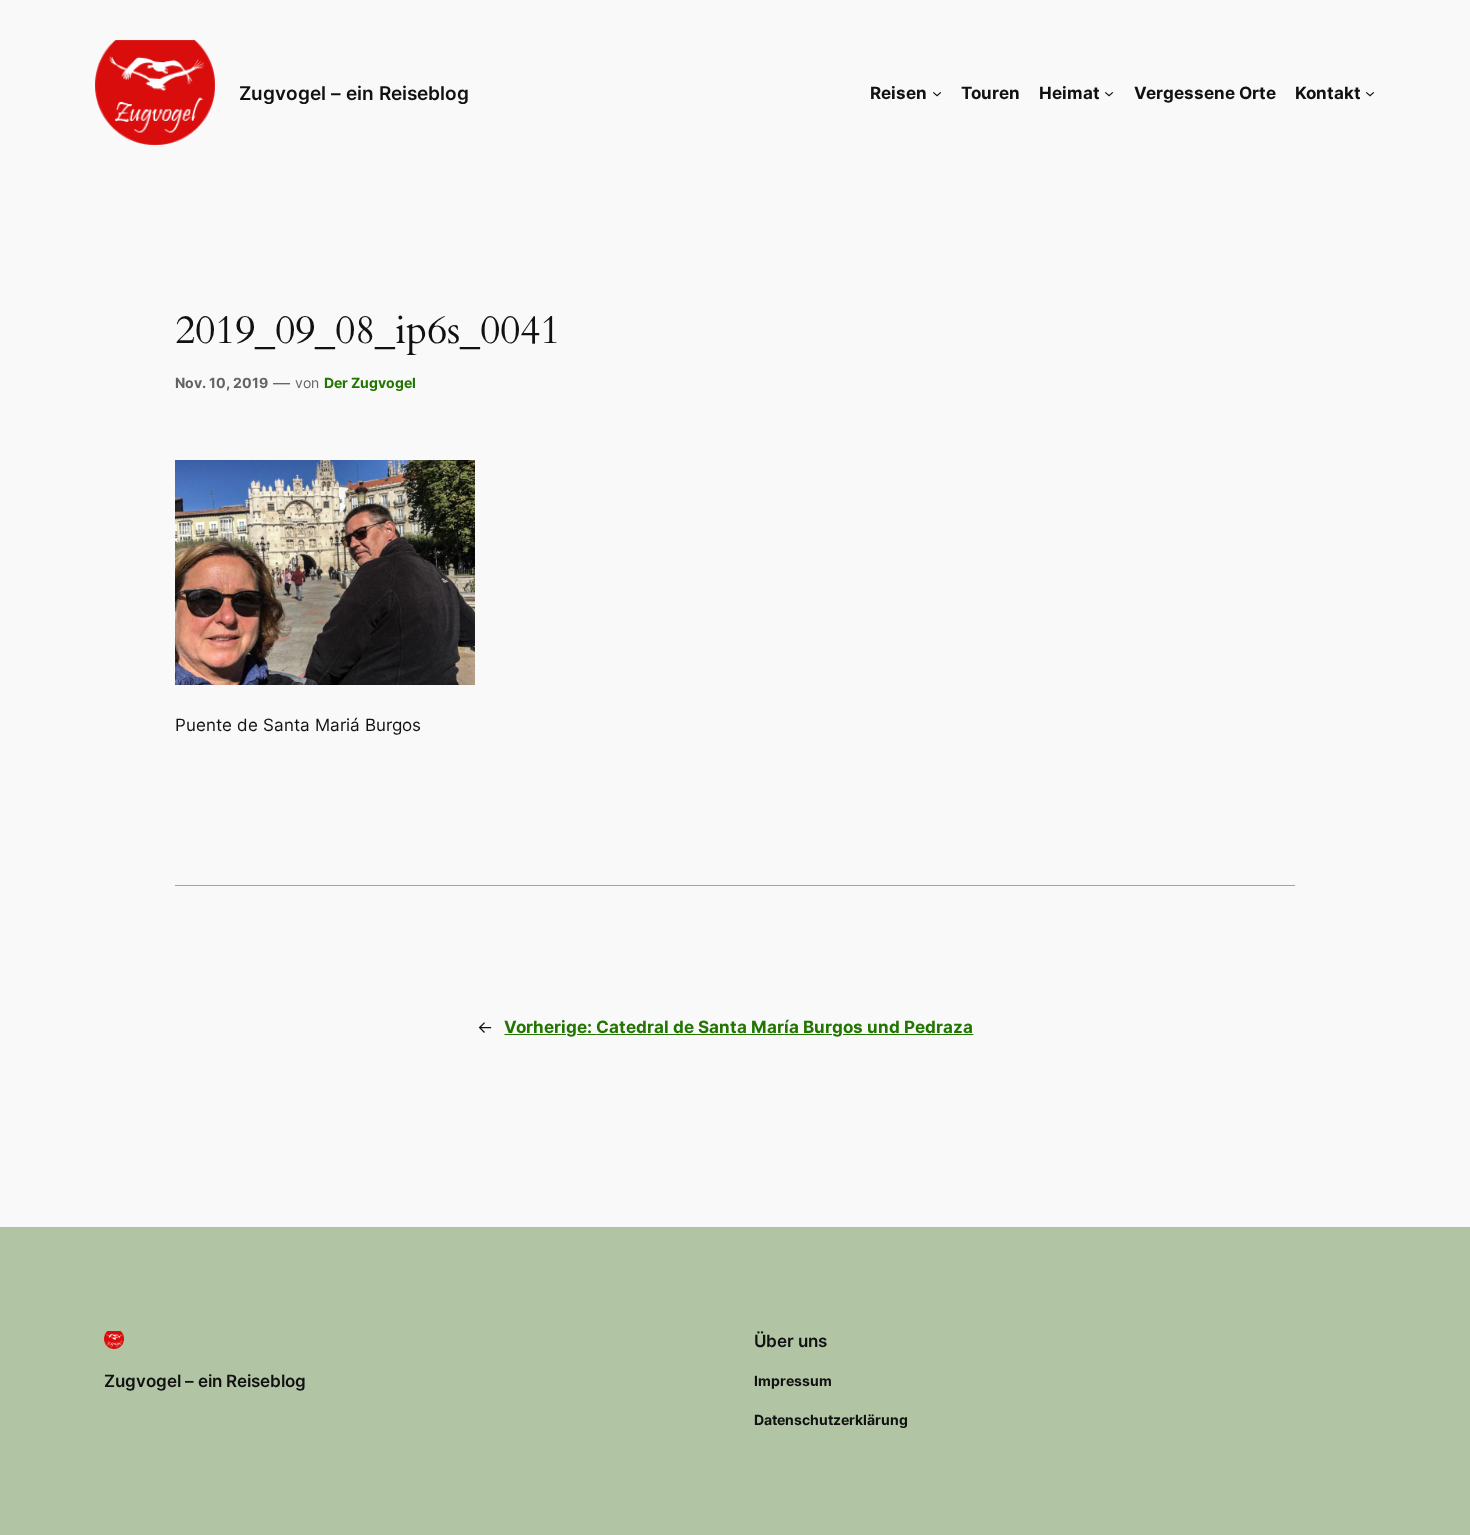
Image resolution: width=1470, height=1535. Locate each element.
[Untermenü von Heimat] (1109, 93)
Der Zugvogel (370, 382)
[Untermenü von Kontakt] (1370, 93)
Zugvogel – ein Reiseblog (354, 93)
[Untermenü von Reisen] (937, 93)
